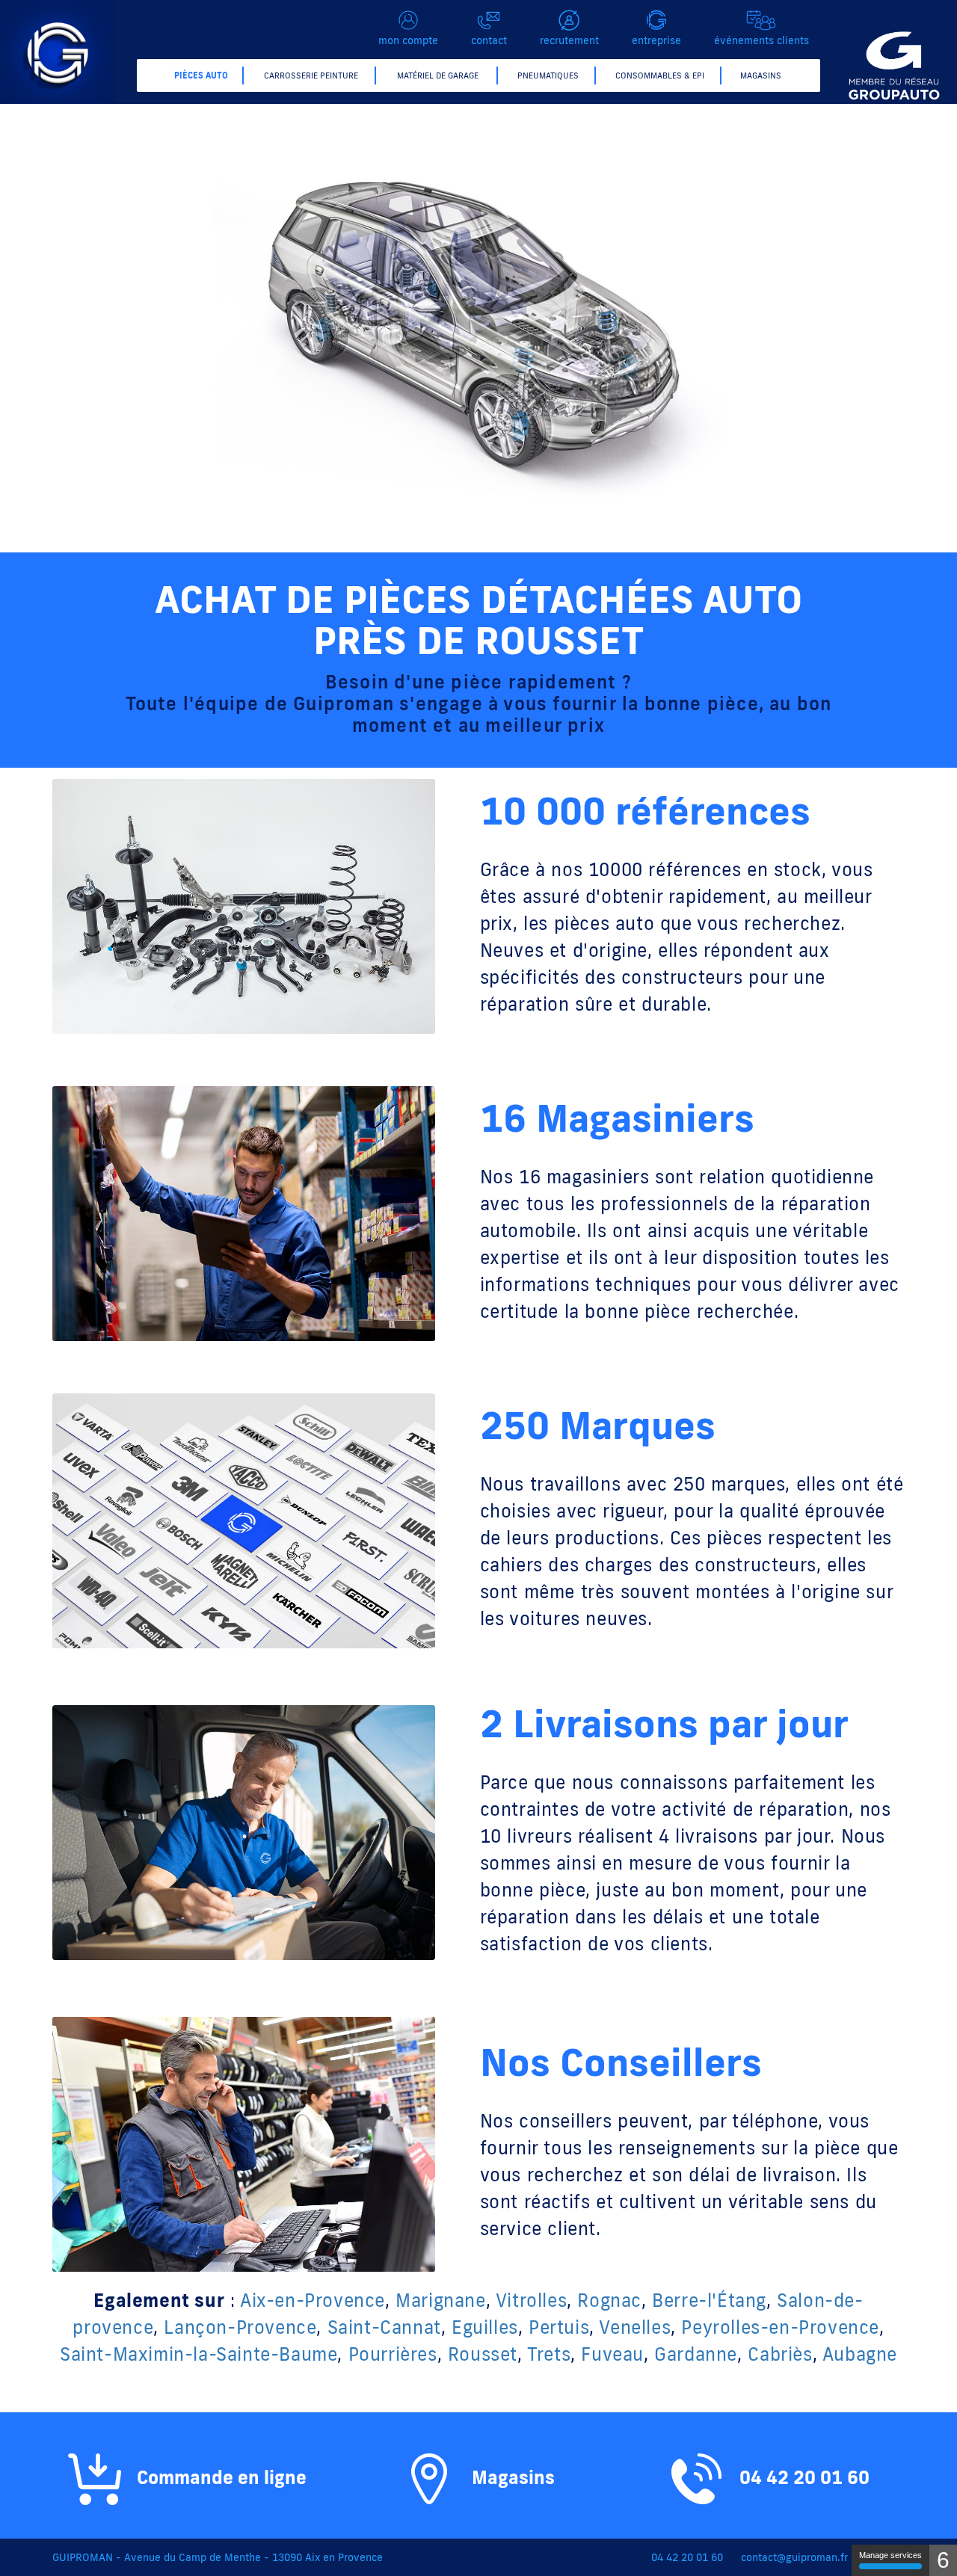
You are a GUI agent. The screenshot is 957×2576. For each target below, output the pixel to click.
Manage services (890, 2555)
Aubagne (860, 2354)
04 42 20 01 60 (802, 2477)
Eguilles (485, 2327)
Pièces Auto (201, 76)
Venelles (635, 2327)
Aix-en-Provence (313, 2300)
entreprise (656, 40)
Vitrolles (531, 2300)
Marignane (440, 2300)
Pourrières (393, 2354)
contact (489, 40)
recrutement (569, 40)
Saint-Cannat (384, 2327)
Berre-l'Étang (709, 2300)
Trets (549, 2354)
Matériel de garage (438, 76)
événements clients (761, 40)
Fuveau (612, 2354)
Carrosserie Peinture (311, 76)
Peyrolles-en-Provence (780, 2327)
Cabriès (780, 2354)
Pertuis (559, 2327)
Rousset (483, 2354)
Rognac (609, 2300)
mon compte (408, 40)
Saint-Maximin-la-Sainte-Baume (199, 2354)
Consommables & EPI (660, 76)
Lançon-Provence (240, 2327)
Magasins (761, 76)
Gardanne (696, 2354)
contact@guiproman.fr (794, 2557)
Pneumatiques (548, 76)
